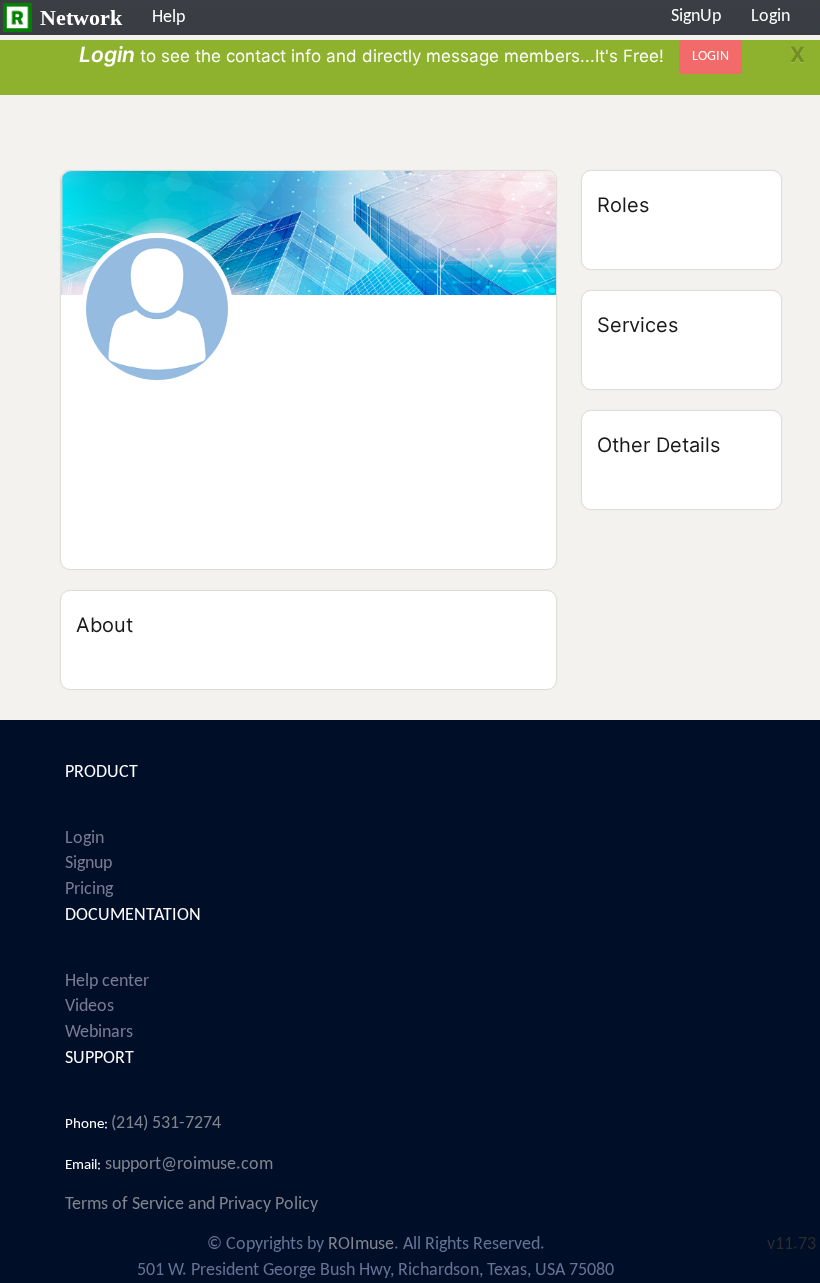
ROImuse (361, 1244)
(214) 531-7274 (166, 1123)
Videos (89, 1006)
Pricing (89, 889)
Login (84, 838)
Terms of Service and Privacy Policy (191, 1204)
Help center (107, 981)
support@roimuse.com (187, 1164)
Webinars (99, 1032)
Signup (88, 863)
